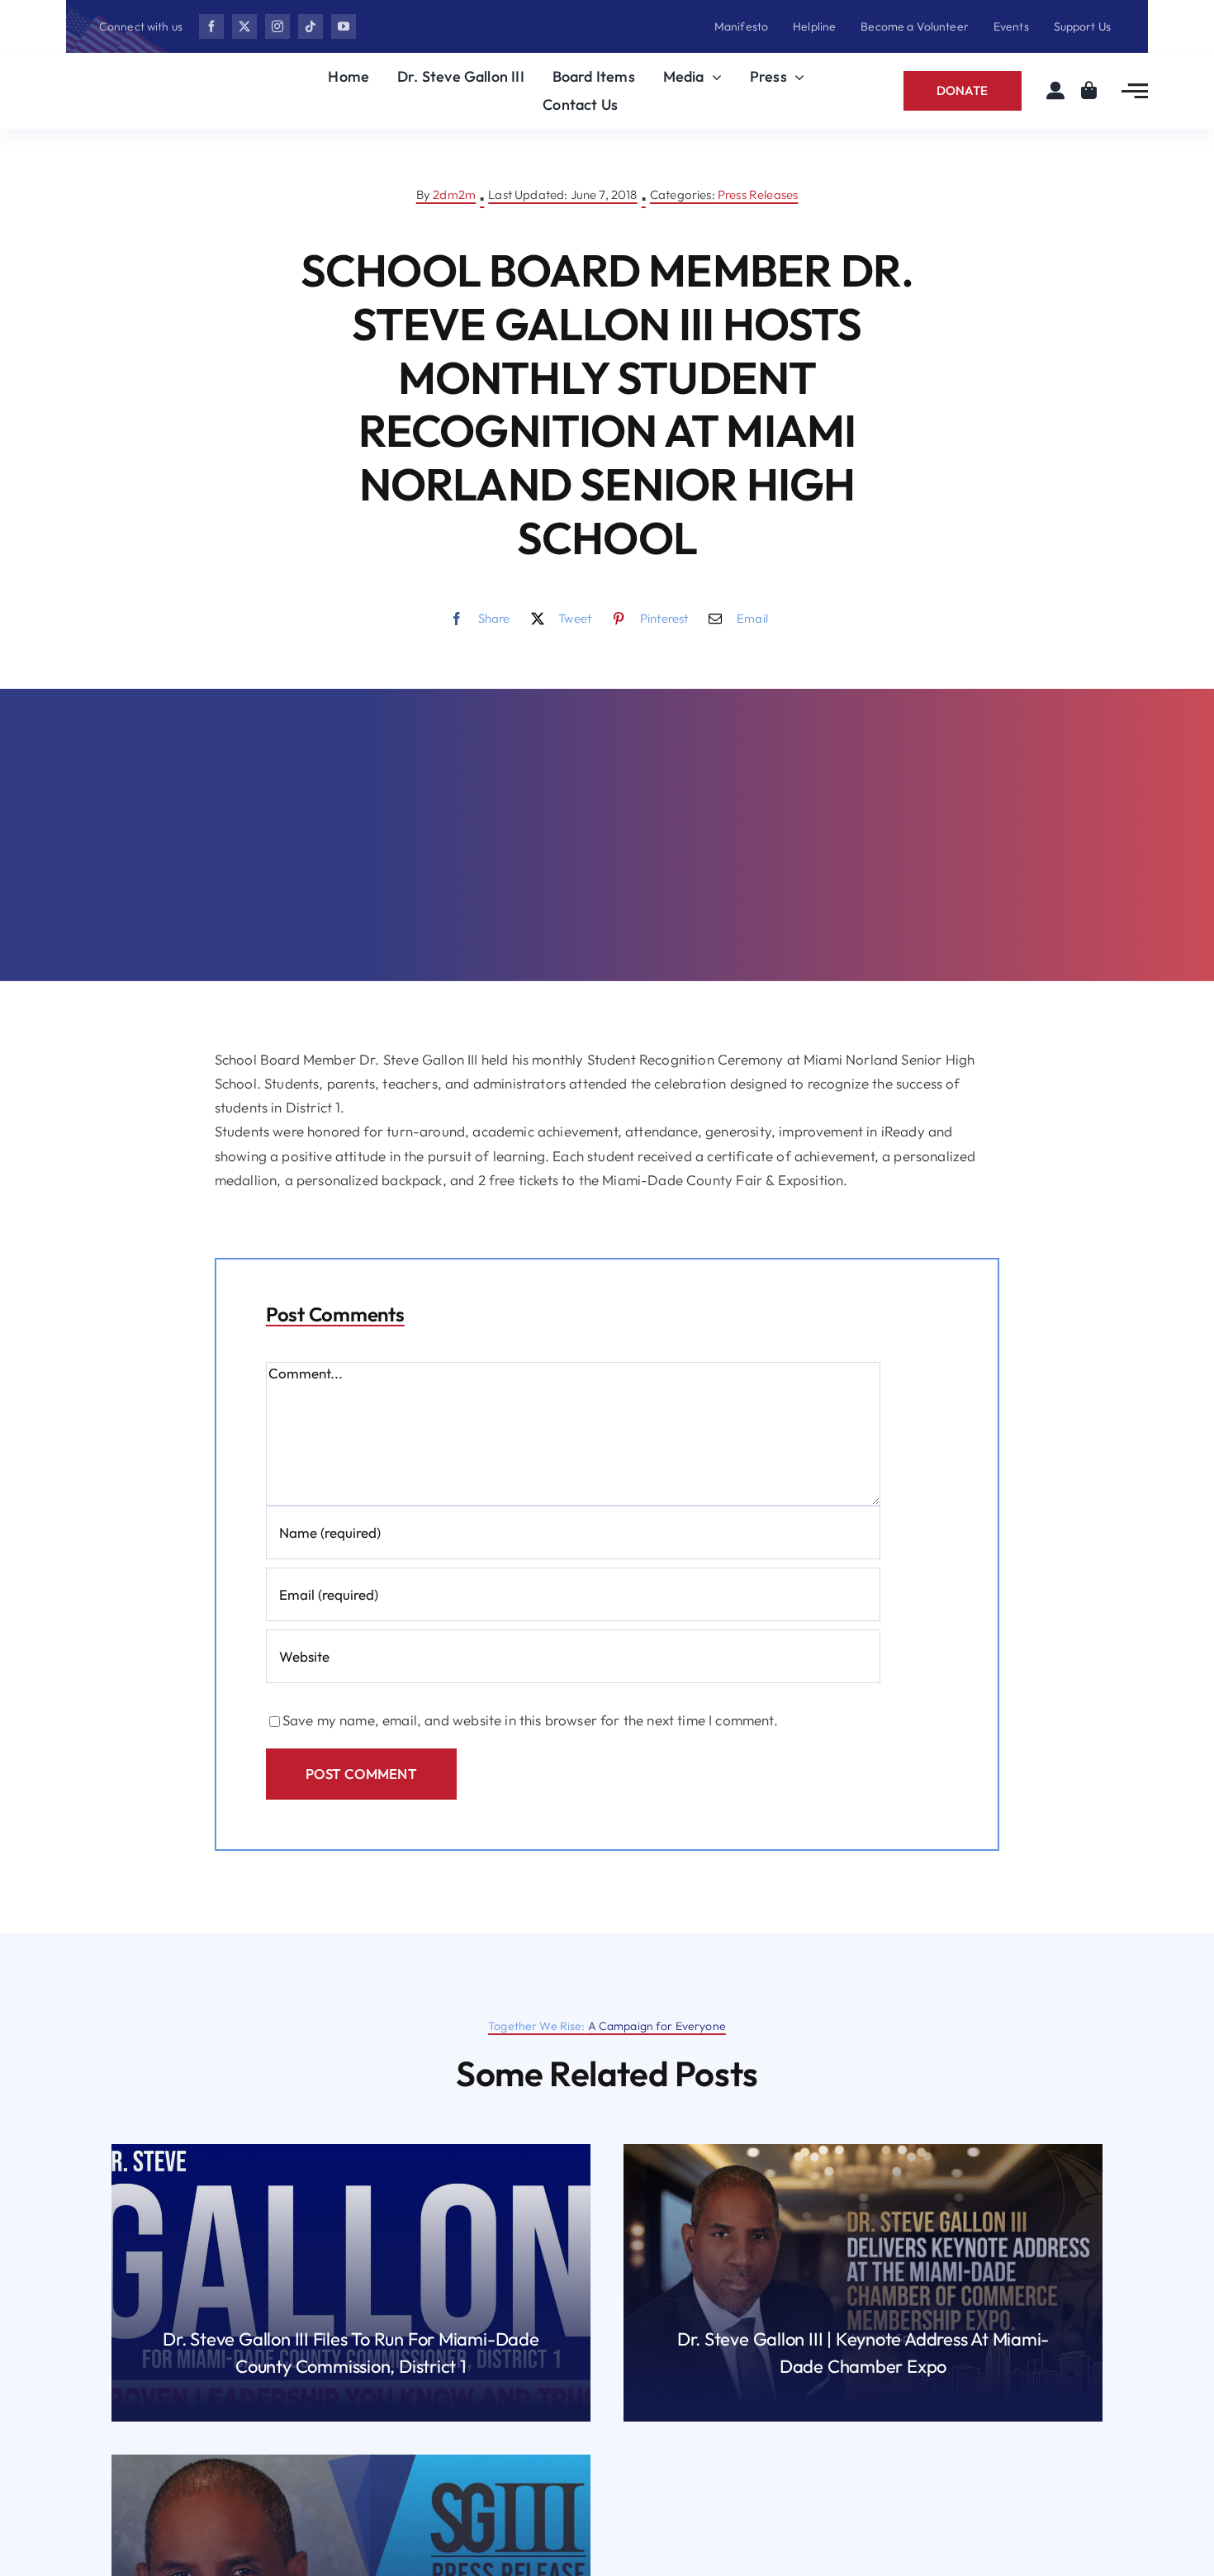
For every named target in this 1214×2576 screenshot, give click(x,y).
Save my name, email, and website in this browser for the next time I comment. (530, 1720)
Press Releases (758, 195)
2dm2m (454, 195)
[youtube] (344, 26)
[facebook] (211, 26)
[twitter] (244, 26)
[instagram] (277, 26)
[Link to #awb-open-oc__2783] (1135, 91)
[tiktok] (311, 26)
